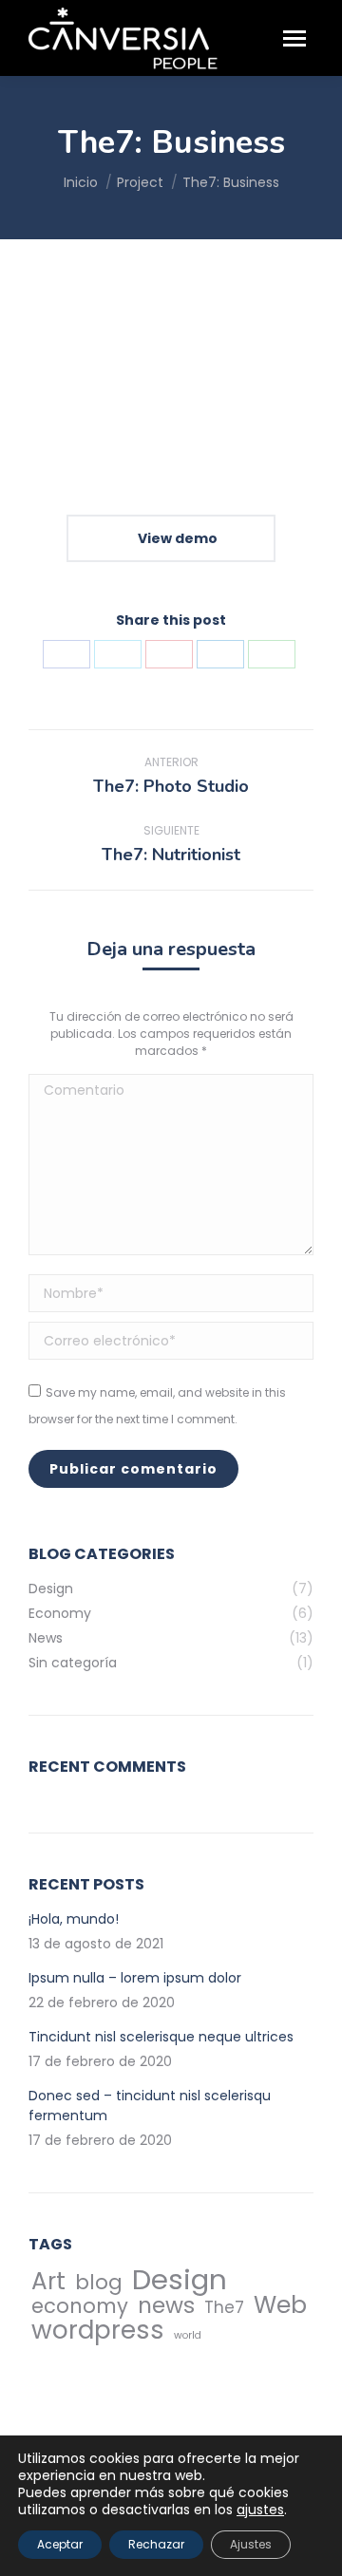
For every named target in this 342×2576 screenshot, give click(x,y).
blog (99, 2282)
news (166, 2306)
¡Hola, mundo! (74, 1919)
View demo (176, 538)
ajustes (260, 2510)
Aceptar (60, 2544)
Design (180, 2279)
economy (80, 2306)
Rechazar (156, 2544)
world (188, 2335)
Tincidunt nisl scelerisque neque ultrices (161, 2037)
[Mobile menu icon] (294, 38)
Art (48, 2281)
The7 (224, 2308)
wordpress (98, 2330)
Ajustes (251, 2544)
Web (280, 2305)
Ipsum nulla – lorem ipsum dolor (135, 1978)
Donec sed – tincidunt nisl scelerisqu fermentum (150, 2106)
